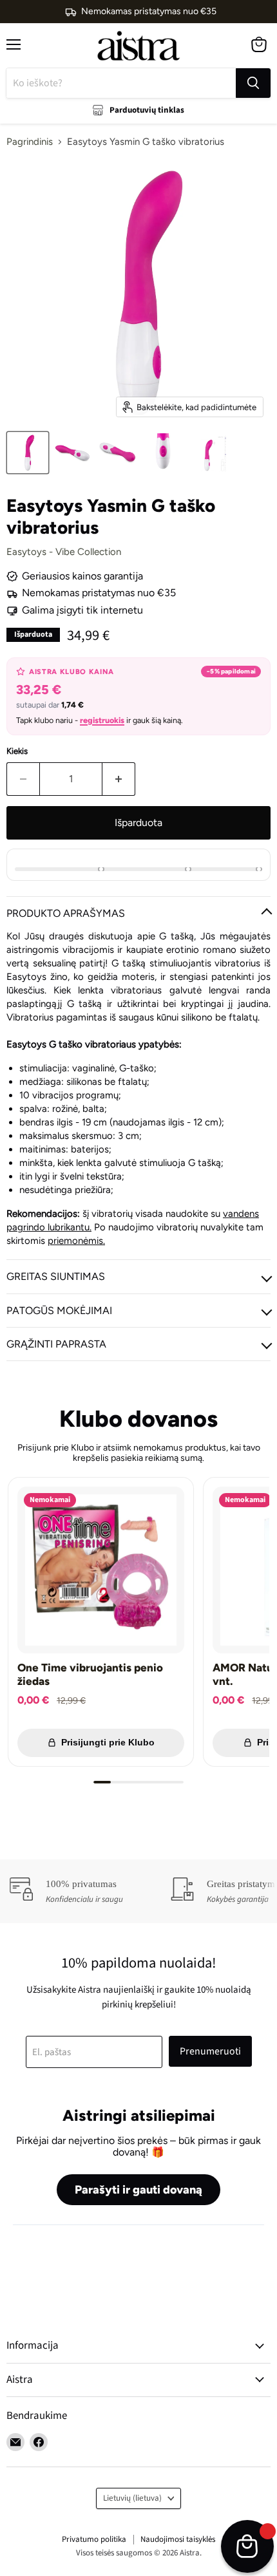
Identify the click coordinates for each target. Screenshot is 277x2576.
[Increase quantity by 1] (119, 779)
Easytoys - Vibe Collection (64, 552)
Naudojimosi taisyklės (178, 2539)
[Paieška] (253, 83)
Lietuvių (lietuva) (132, 2498)
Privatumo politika (94, 2539)
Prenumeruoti (210, 2051)
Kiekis (17, 751)
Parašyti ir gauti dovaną (138, 2190)
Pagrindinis (30, 142)
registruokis (102, 720)
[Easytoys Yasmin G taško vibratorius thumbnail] (28, 453)
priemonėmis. (76, 1241)
